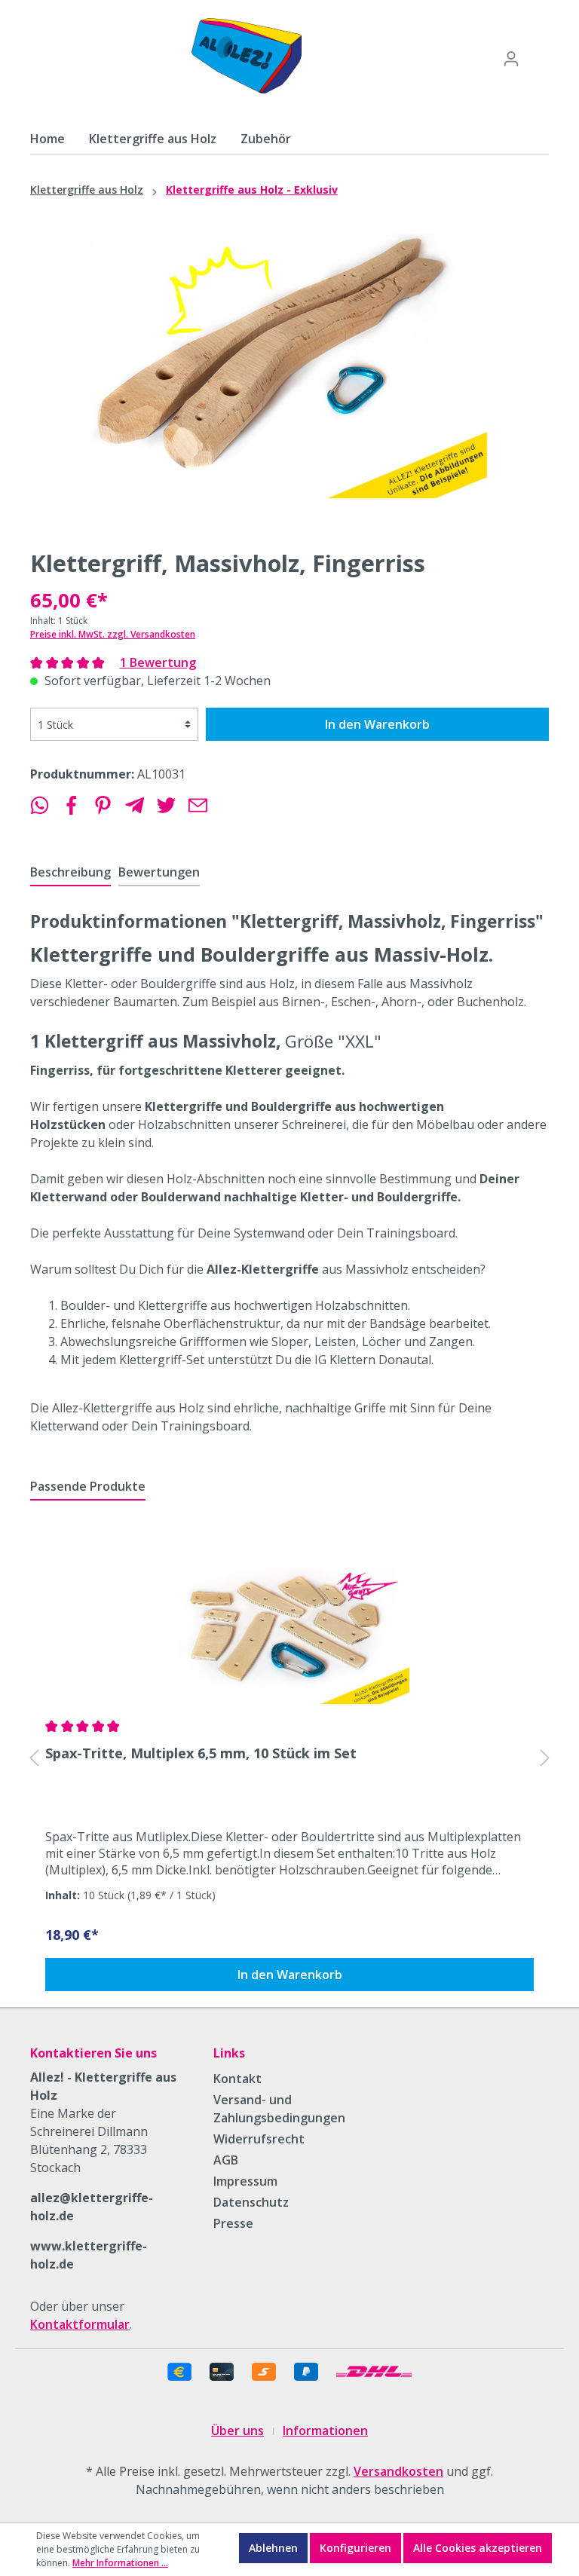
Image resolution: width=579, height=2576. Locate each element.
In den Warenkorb (377, 724)
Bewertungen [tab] (159, 872)
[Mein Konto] (511, 59)
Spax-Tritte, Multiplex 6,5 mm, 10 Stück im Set (201, 1753)
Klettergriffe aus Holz (87, 190)
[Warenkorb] (539, 54)
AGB (226, 2160)
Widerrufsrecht (259, 2139)
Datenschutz (251, 2202)
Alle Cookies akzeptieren (478, 2548)
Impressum (245, 2181)
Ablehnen (273, 2548)
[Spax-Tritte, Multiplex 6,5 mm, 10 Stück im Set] (289, 1624)
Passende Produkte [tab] (88, 1486)
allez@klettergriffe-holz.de (92, 2207)
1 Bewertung (158, 662)
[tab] (70, 872)
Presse (233, 2223)
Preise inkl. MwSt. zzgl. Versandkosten (113, 634)
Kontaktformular (80, 2324)
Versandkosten (398, 2471)
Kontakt (237, 2079)
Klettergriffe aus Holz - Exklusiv (252, 190)
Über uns (237, 2431)
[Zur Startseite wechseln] (247, 56)
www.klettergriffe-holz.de (89, 2255)
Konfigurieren (355, 2548)
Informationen (325, 2431)
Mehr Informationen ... (120, 2563)
